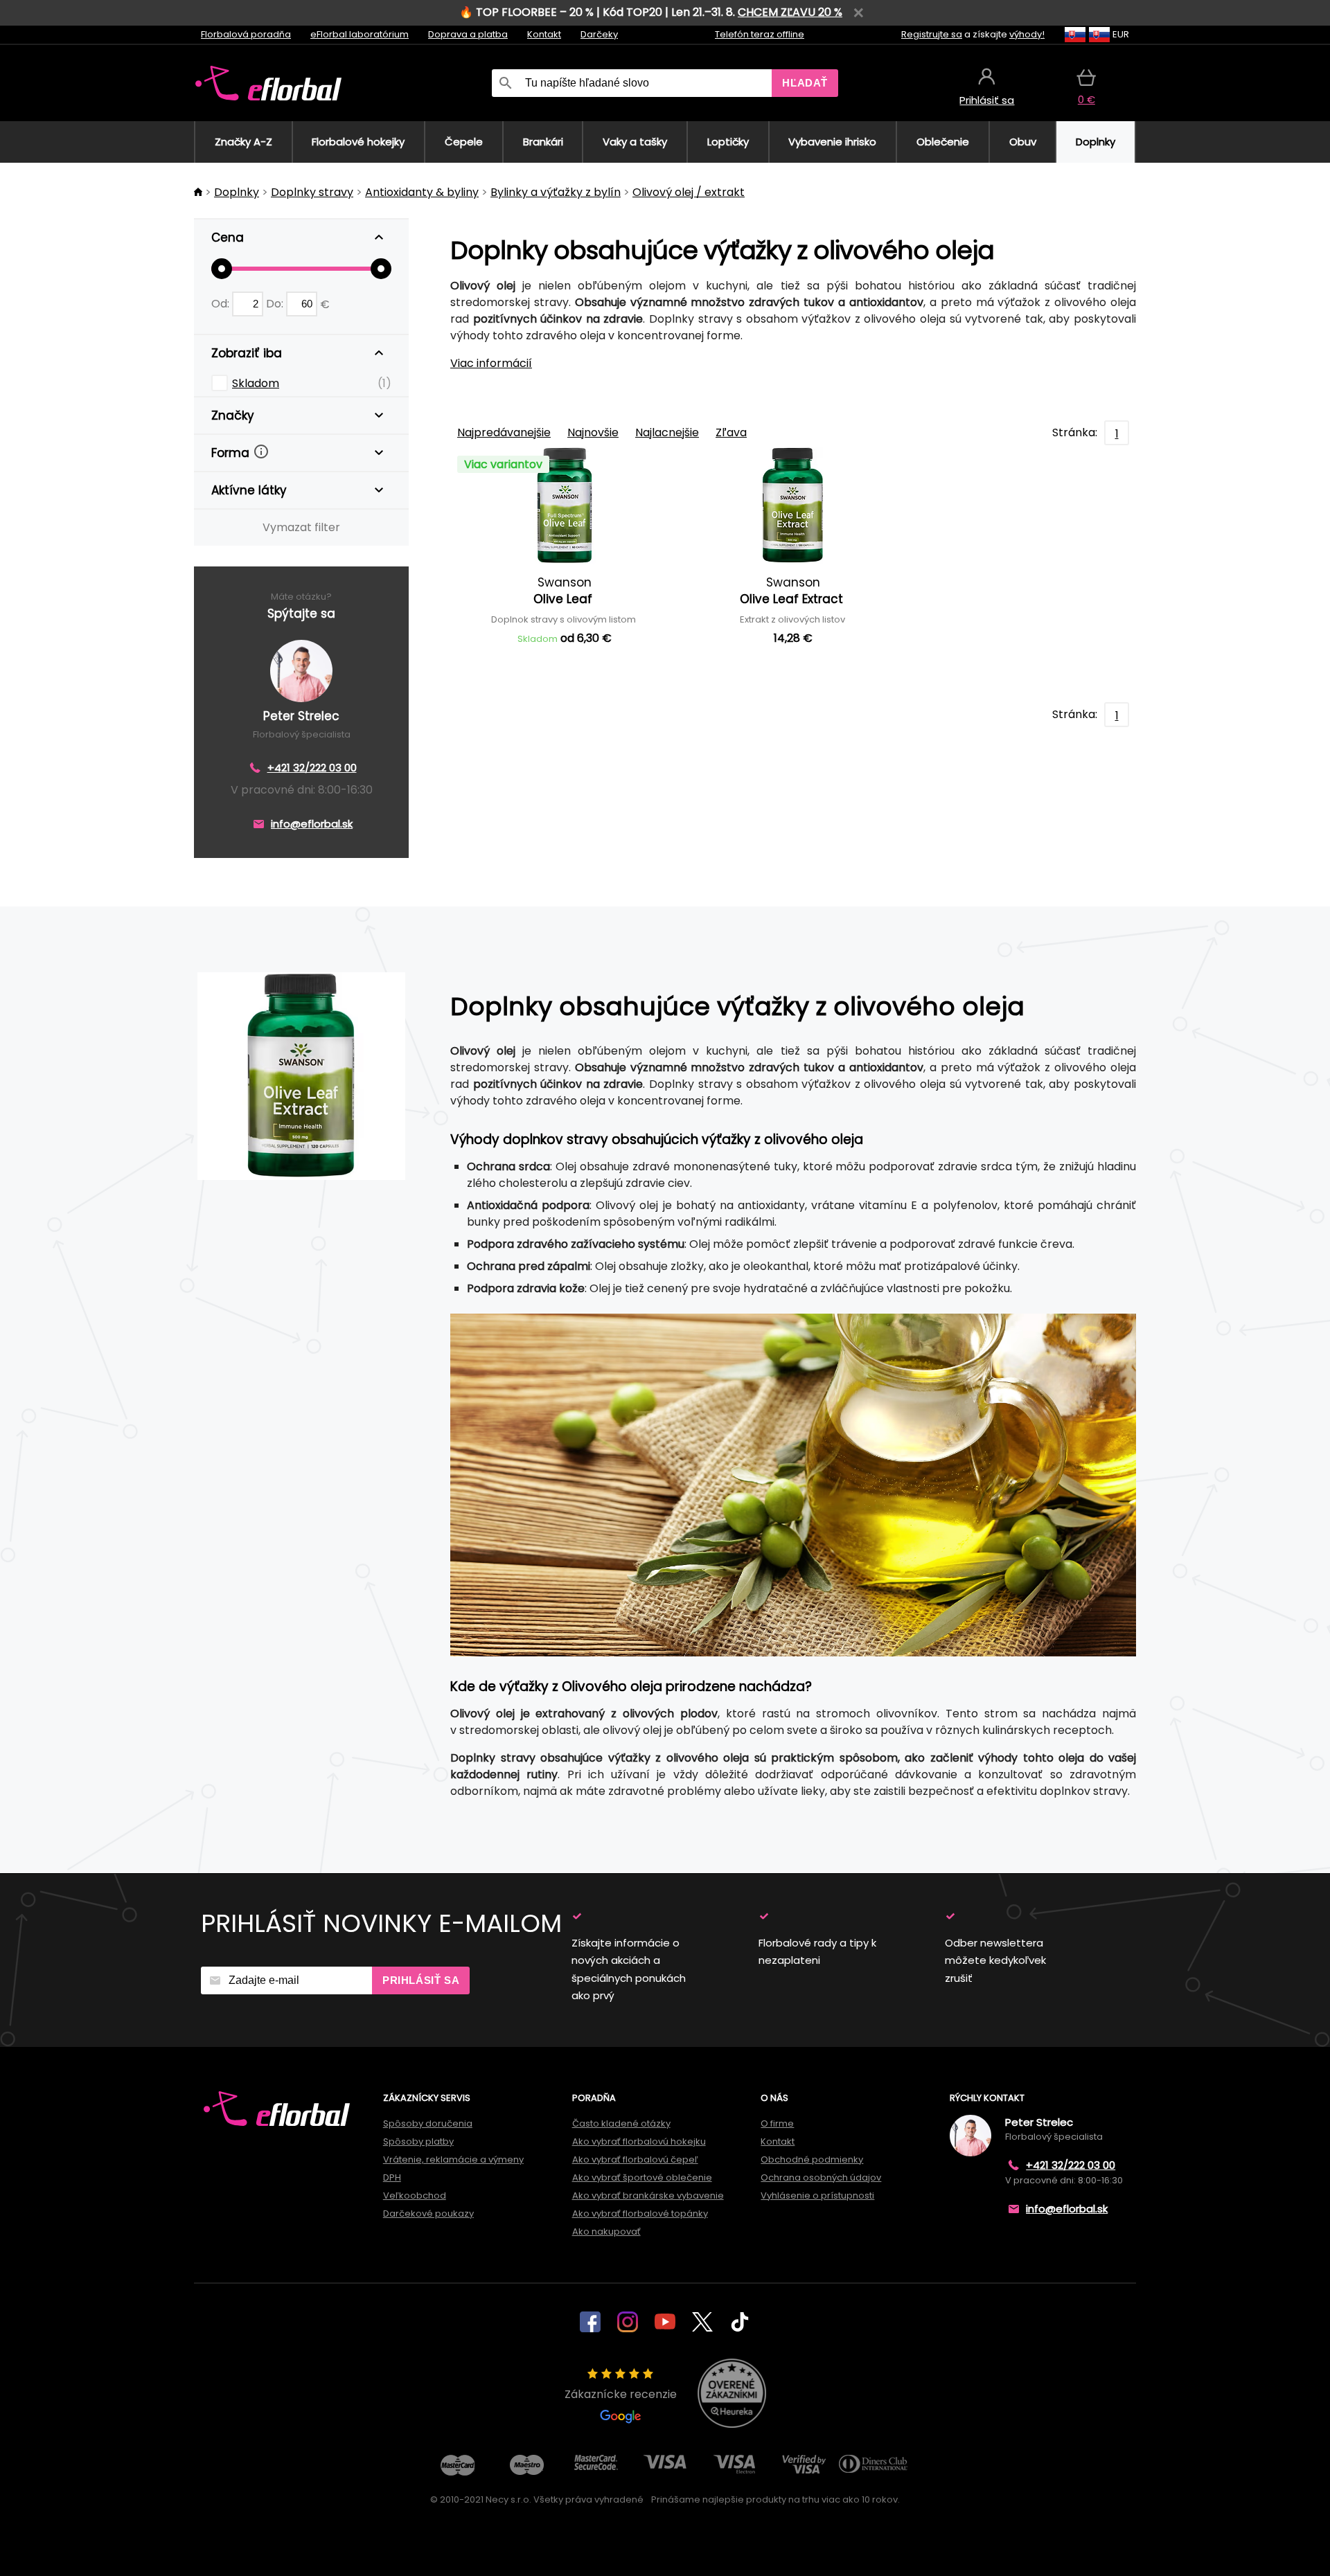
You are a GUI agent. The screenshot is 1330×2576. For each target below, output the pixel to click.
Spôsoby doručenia (428, 2123)
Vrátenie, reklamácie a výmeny (453, 2159)
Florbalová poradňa (246, 34)
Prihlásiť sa (421, 1980)
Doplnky (237, 192)
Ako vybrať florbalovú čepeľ (635, 2159)
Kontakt (544, 34)
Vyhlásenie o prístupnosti (817, 2195)
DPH (392, 2177)
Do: (276, 304)
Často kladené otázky (621, 2123)
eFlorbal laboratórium (360, 34)
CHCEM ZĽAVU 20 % (790, 12)
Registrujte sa (932, 34)
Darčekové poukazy (428, 2213)
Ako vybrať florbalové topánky (640, 2213)
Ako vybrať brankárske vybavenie (648, 2195)
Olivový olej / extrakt (689, 192)
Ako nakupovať (606, 2231)
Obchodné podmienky (812, 2159)
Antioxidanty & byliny (422, 192)
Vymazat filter (301, 527)
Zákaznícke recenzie (621, 2394)
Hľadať (805, 83)
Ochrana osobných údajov (821, 2177)
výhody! (1027, 34)
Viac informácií (491, 363)
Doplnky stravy (312, 192)
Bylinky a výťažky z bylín (556, 192)
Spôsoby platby (418, 2141)
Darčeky (599, 34)
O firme (777, 2123)
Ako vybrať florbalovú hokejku (639, 2141)
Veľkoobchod (415, 2195)
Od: (222, 304)
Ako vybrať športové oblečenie (642, 2177)
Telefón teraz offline (760, 34)
